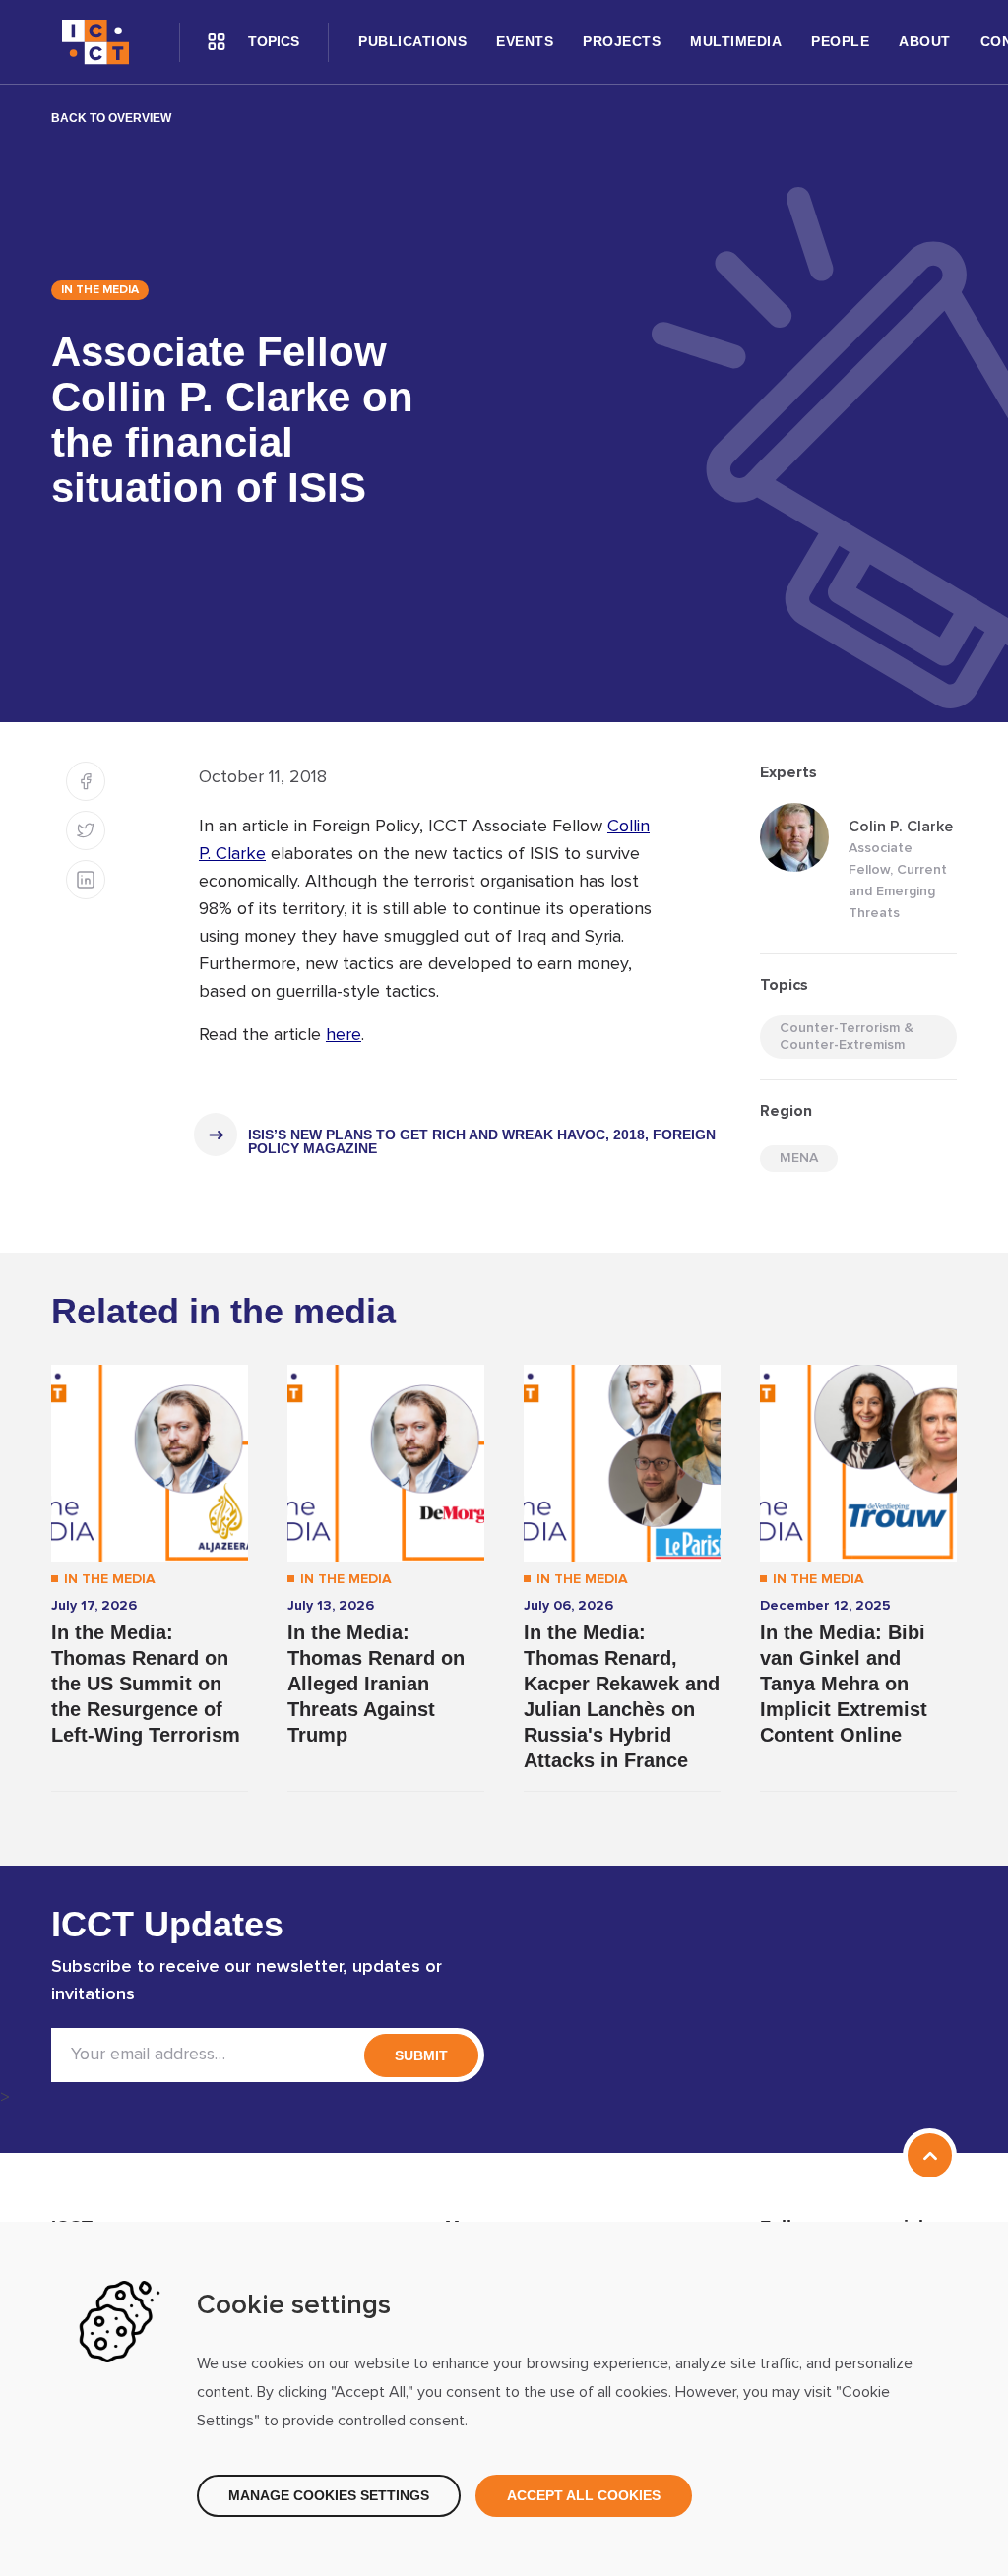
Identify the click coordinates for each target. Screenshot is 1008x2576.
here (344, 1035)
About (925, 41)
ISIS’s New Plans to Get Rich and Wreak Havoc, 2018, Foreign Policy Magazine (482, 1141)
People (840, 41)
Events (525, 41)
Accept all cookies (584, 2495)
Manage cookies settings (329, 2495)
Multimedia (736, 41)
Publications (412, 41)
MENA (799, 1158)
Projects (622, 41)
